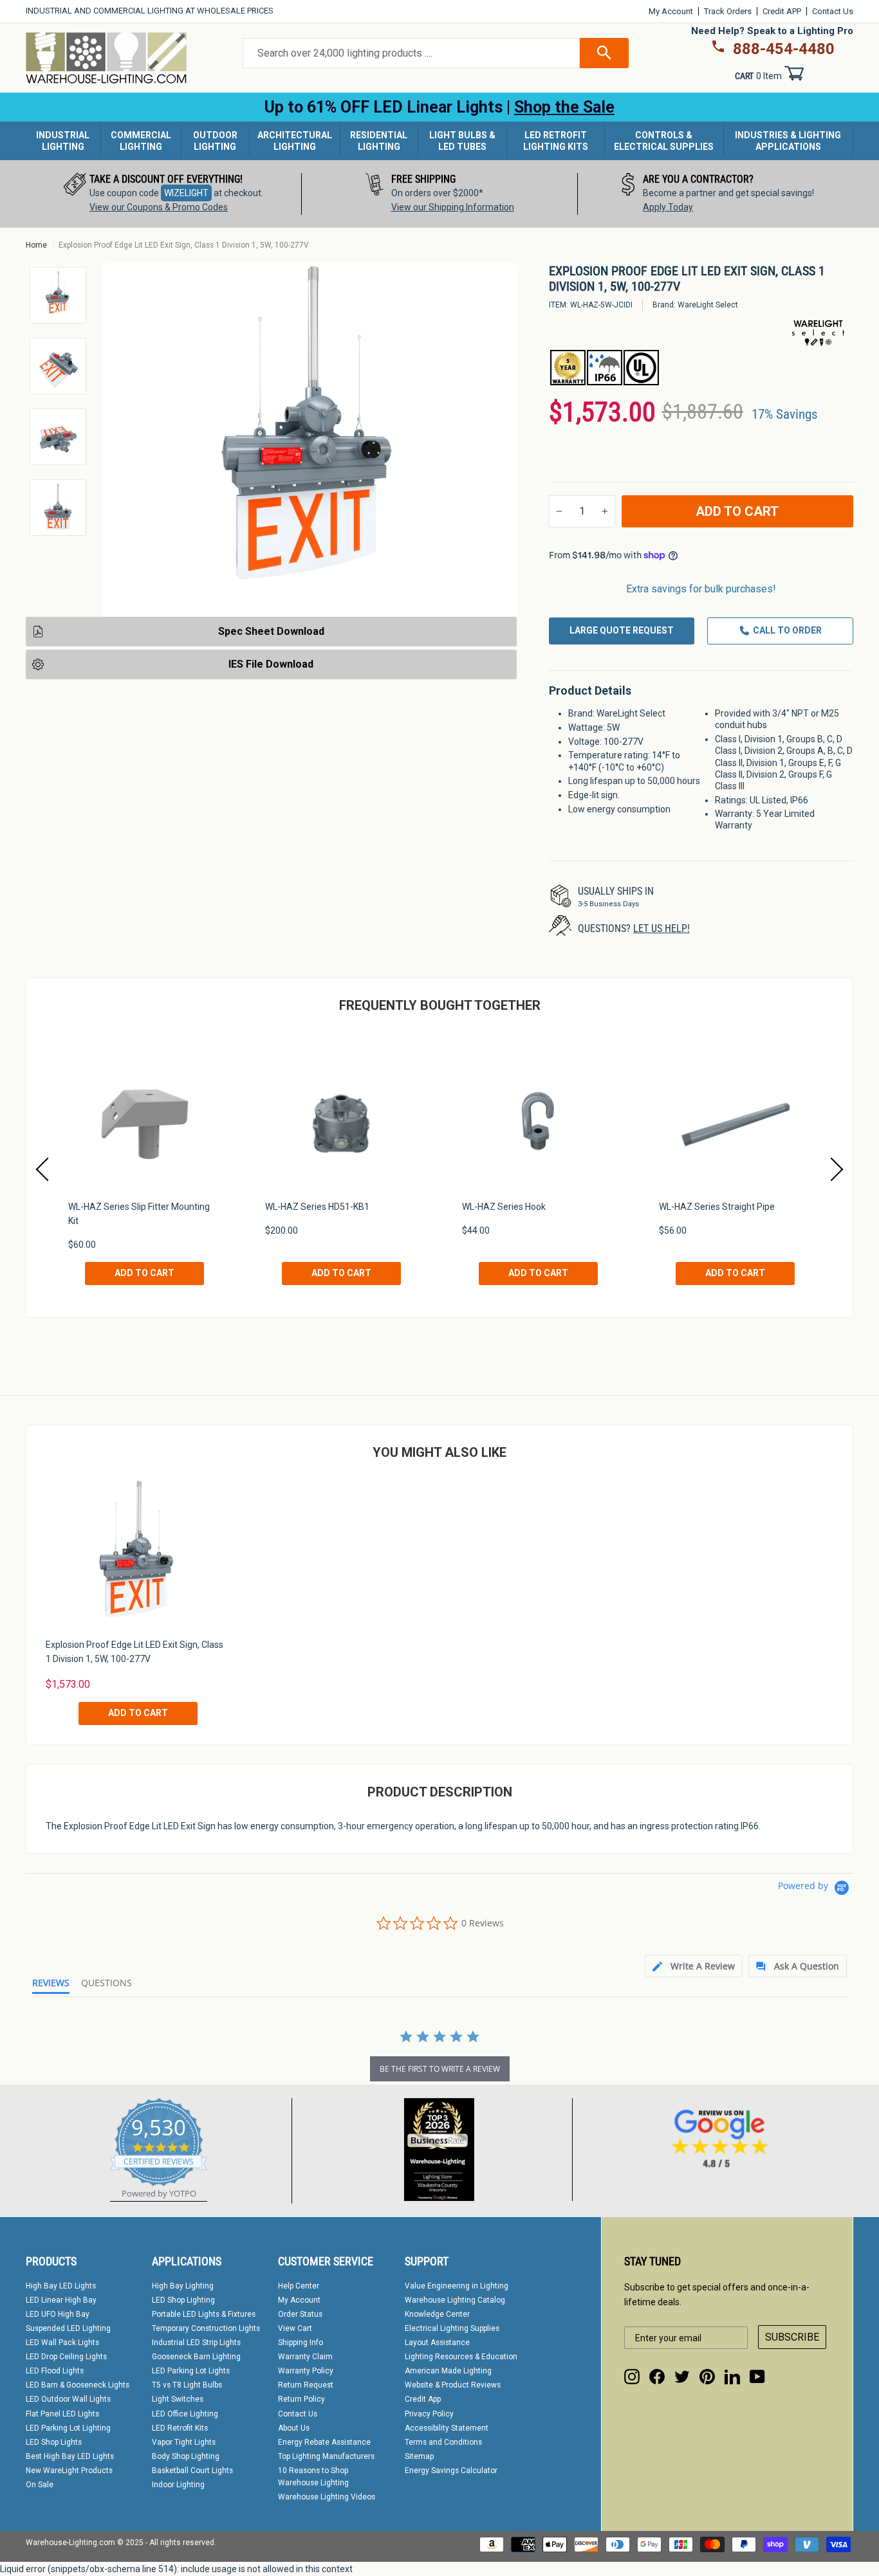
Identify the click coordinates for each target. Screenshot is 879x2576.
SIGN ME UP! (439, 1475)
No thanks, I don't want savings (440, 1527)
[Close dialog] (615, 1113)
